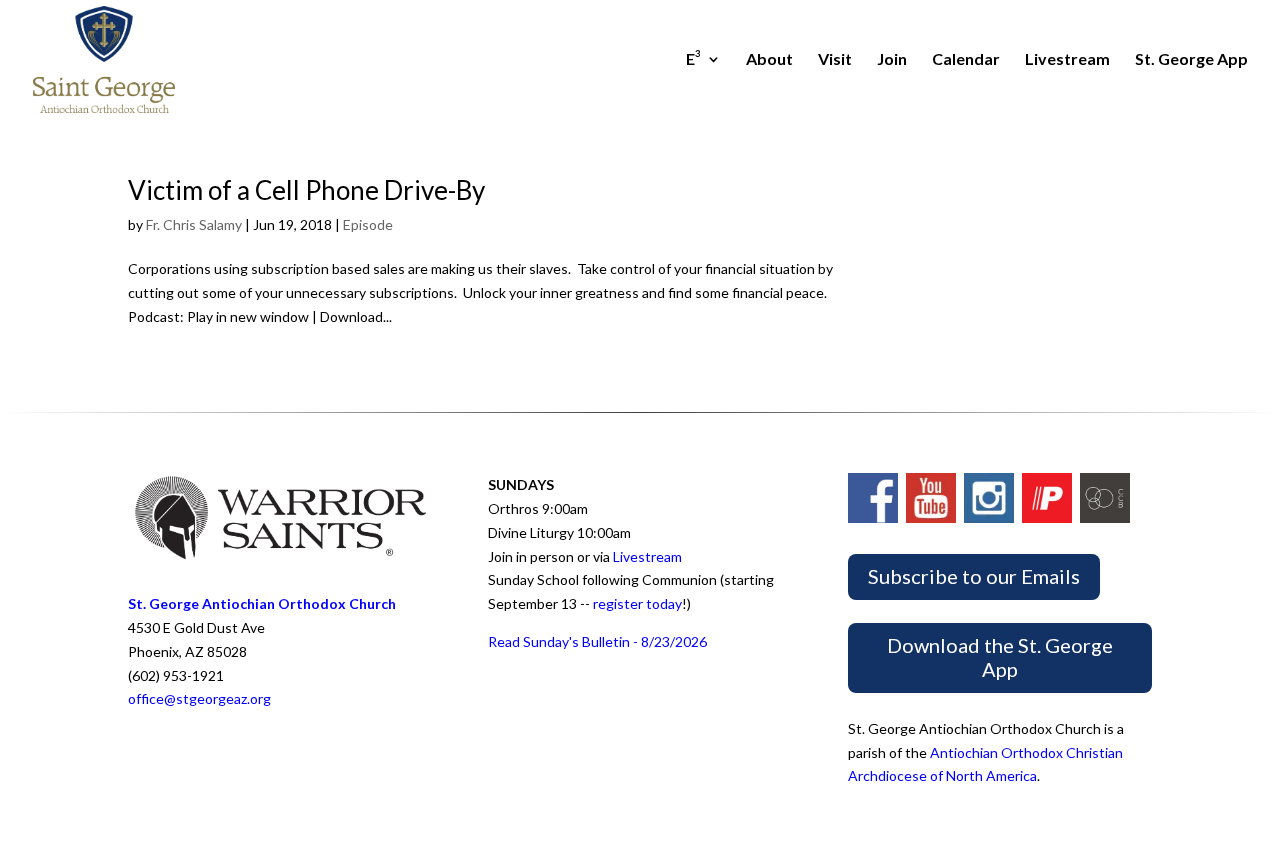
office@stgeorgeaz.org (199, 698)
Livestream (1067, 60)
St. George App (1191, 60)
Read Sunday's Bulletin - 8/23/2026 (597, 641)
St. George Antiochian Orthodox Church (262, 603)
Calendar (966, 60)
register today (637, 603)
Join (892, 60)
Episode (368, 224)
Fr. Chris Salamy (194, 224)
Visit (835, 60)
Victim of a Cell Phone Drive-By (306, 190)
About (769, 60)
